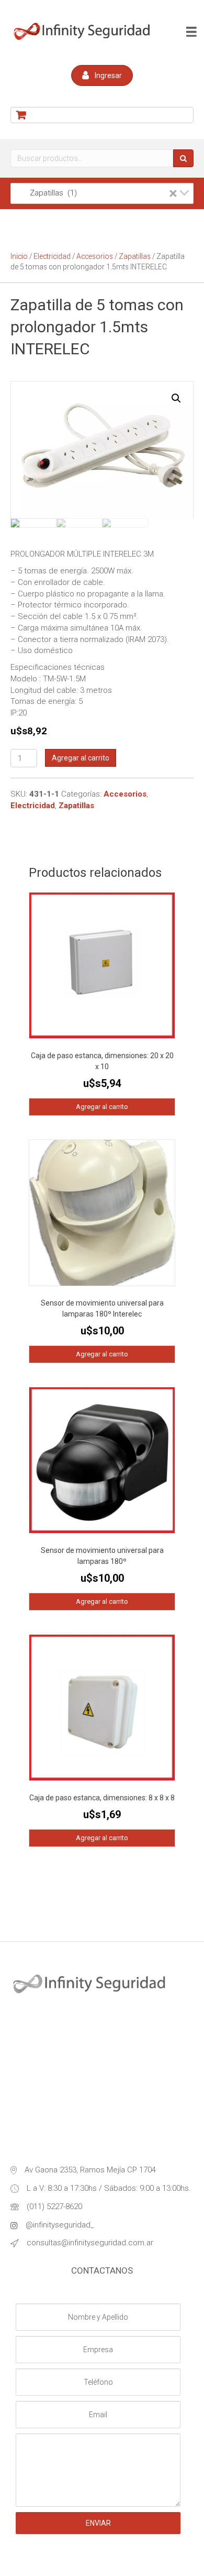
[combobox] (102, 193)
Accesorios (95, 256)
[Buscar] (183, 158)
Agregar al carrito (81, 758)
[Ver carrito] (102, 115)
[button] (102, 75)
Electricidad (52, 256)
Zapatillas (135, 256)
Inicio (19, 256)
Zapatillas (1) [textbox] (97, 193)
